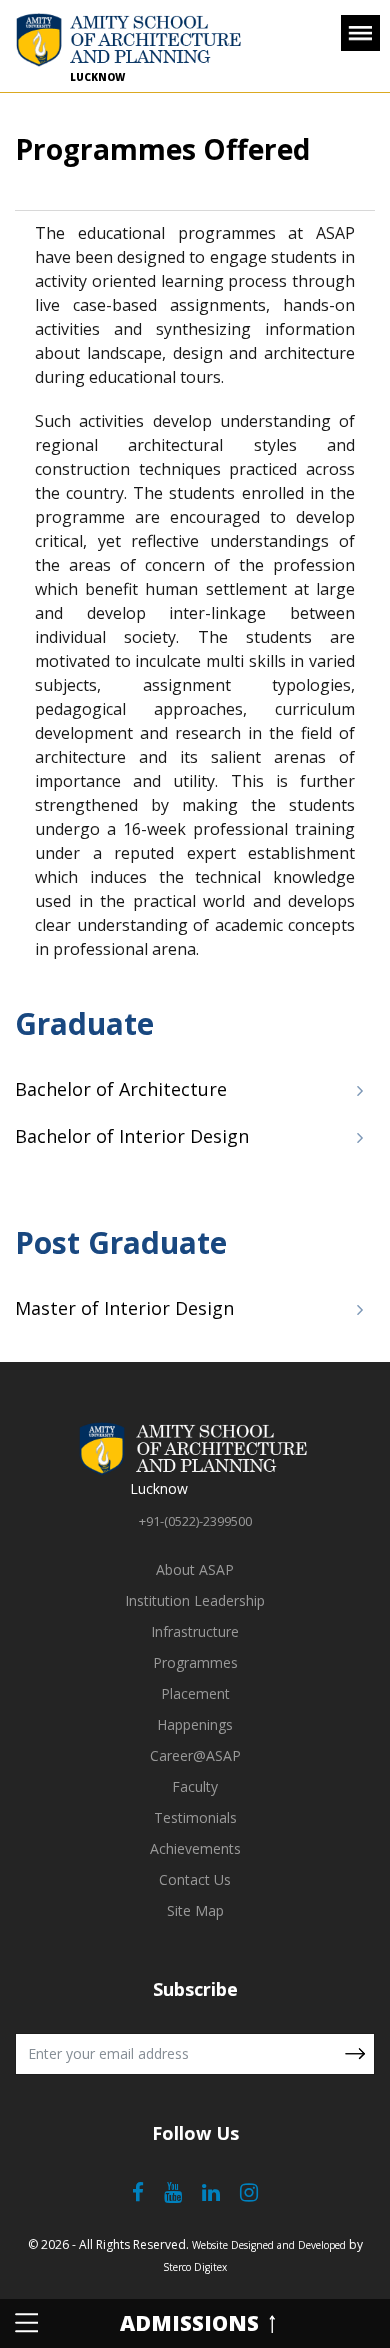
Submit (355, 2054)
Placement (195, 1693)
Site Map (195, 1910)
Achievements (195, 1848)
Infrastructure (195, 1631)
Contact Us (195, 1879)
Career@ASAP (195, 1755)
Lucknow (97, 77)
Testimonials (195, 1817)
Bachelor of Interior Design (132, 1136)
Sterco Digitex (195, 2267)
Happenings (195, 1724)
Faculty (195, 1786)
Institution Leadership (195, 1600)
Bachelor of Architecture (121, 1089)
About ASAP (195, 1569)
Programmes (195, 1662)
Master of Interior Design (124, 1308)
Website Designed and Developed (269, 2245)
